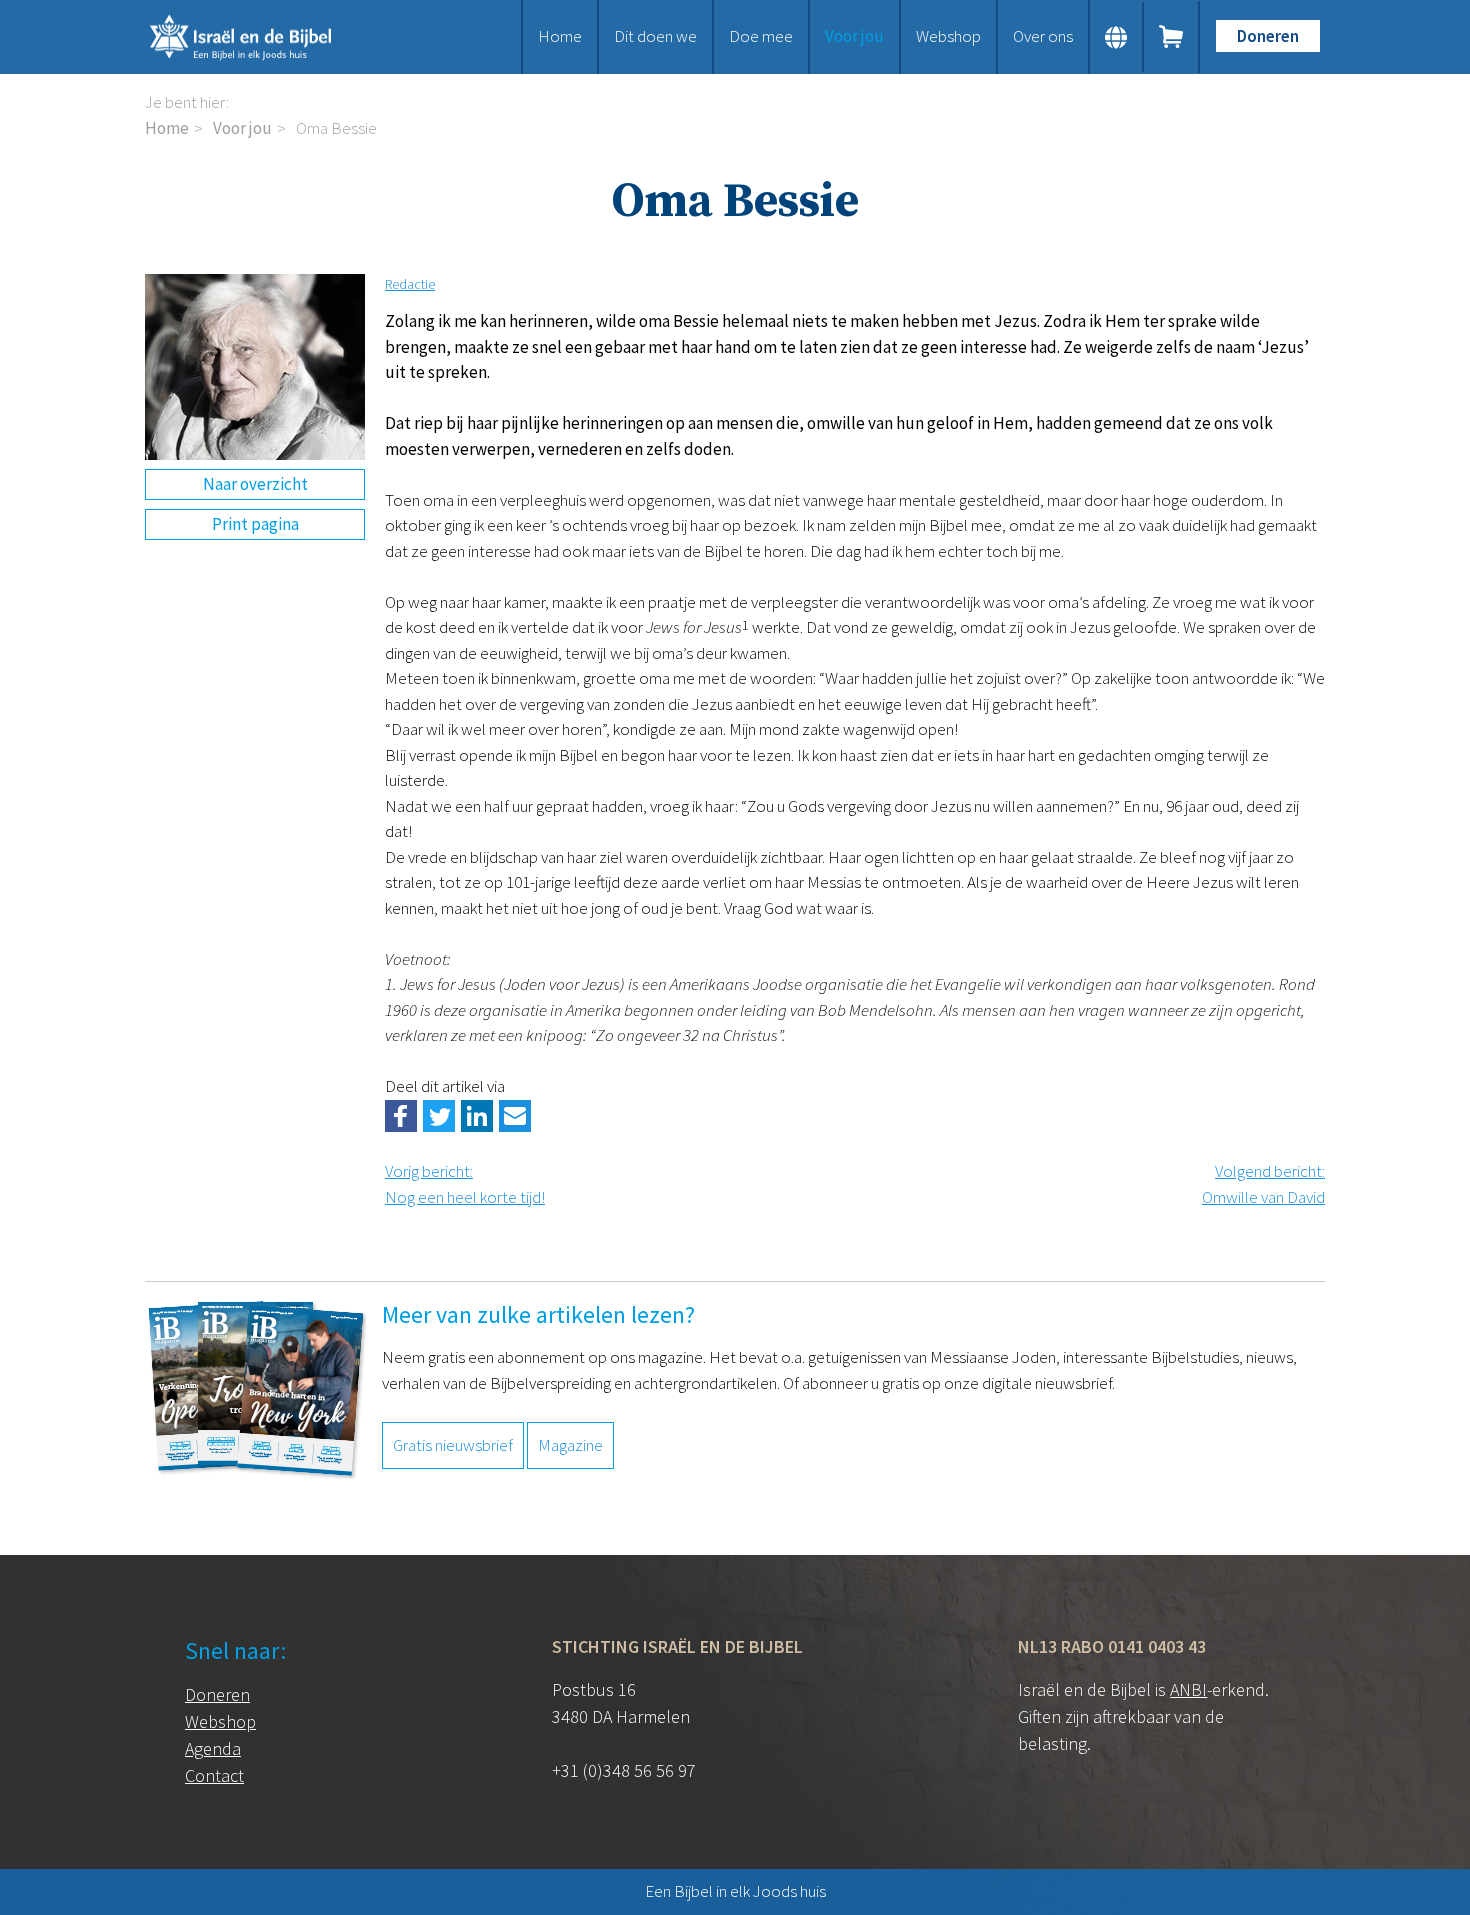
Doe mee (761, 36)
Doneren (1268, 36)
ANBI (1188, 1689)
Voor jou (854, 36)
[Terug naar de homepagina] (265, 37)
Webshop (948, 36)
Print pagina (255, 524)
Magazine (570, 1445)
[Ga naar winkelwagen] (1172, 37)
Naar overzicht (255, 484)
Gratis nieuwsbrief (453, 1445)
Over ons (1043, 36)
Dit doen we (655, 36)
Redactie (410, 284)
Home (560, 36)
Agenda (213, 1748)
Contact (214, 1775)
